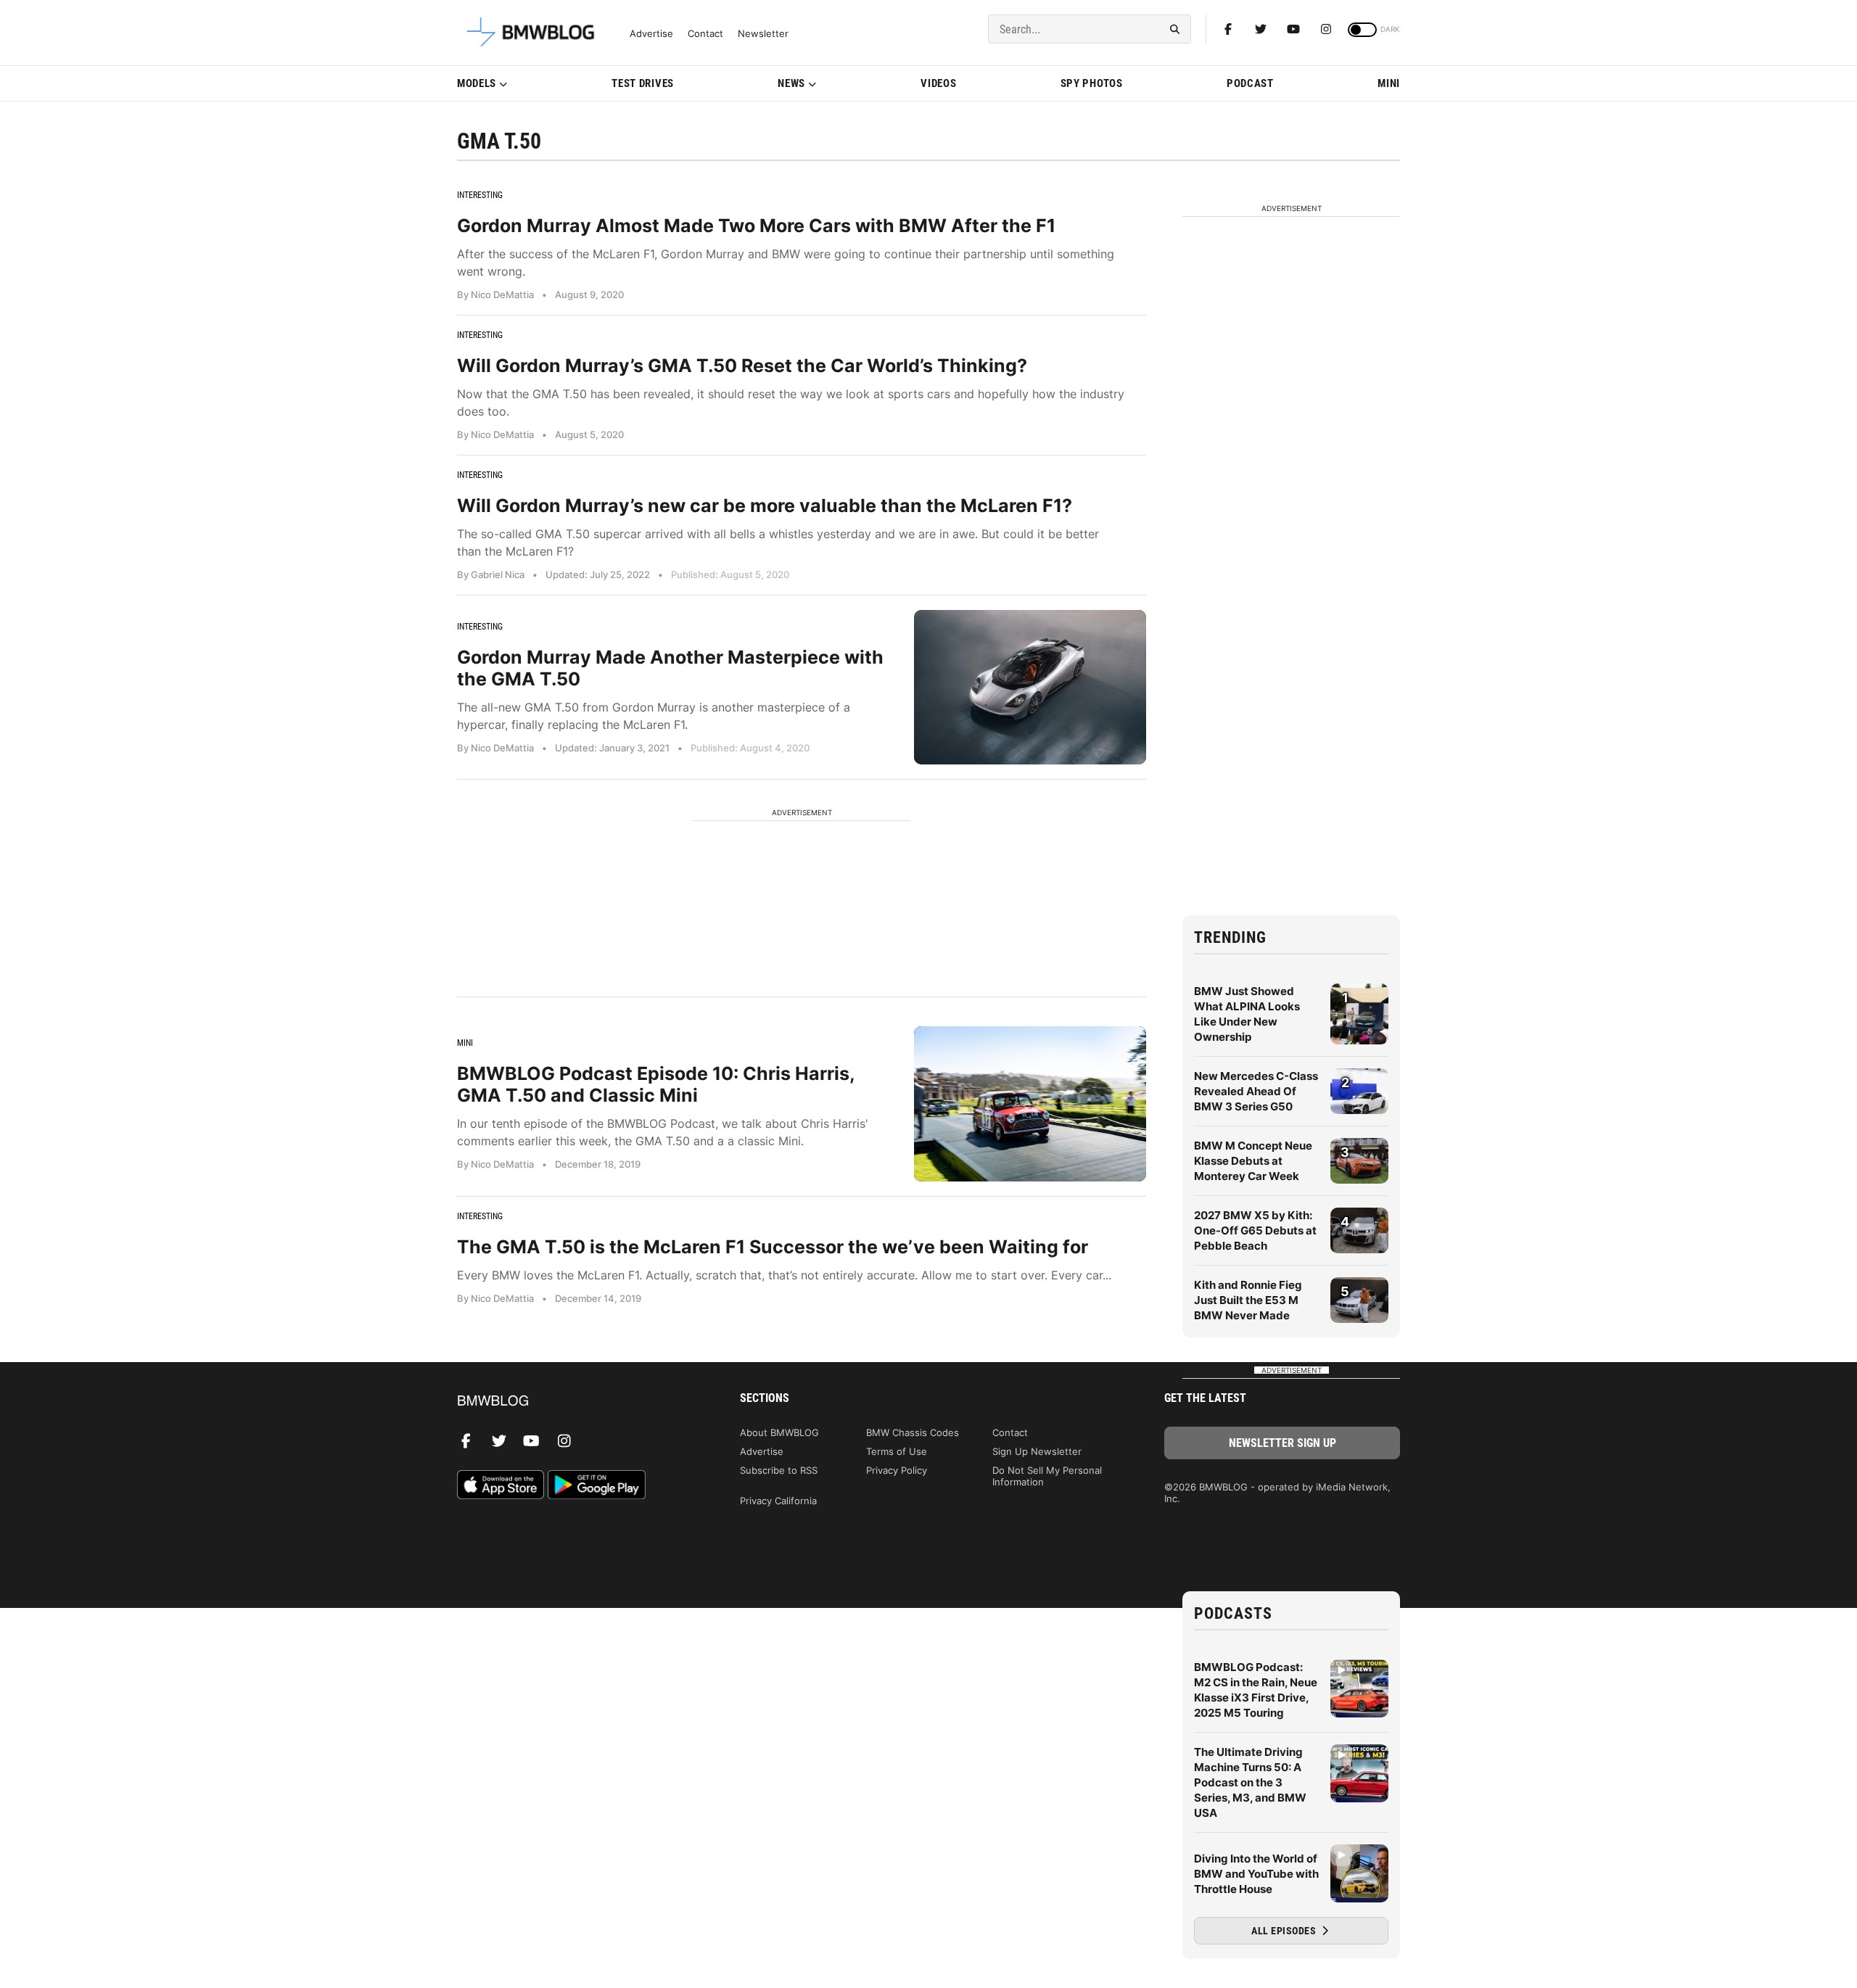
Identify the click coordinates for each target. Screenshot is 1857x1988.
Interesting (480, 195)
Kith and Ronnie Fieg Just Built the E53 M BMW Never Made (1248, 1300)
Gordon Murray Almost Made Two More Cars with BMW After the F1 (756, 226)
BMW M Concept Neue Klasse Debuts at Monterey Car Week (1253, 1161)
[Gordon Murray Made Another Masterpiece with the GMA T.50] (1030, 687)
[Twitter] (1261, 29)
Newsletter (763, 34)
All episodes (1285, 1931)
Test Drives (643, 83)
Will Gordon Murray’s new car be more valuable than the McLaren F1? (765, 506)
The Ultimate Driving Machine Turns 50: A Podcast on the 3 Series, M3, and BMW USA (1250, 1782)
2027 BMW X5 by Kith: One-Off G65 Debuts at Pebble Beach (1255, 1230)
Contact (705, 34)
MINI (1389, 83)
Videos (938, 83)
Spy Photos (1092, 83)
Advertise (651, 34)
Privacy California (778, 1501)
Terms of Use (897, 1451)
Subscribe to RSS (779, 1470)
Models (477, 83)
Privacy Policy (897, 1470)
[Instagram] (1326, 29)
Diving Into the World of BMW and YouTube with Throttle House (1256, 1874)
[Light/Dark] (1362, 30)
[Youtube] (1293, 29)
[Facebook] (1228, 29)
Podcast (1250, 83)
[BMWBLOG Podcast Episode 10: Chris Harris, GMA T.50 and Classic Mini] (1030, 1104)
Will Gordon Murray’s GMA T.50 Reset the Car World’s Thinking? (742, 366)
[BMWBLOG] (575, 1402)
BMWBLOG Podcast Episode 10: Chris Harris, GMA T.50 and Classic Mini (656, 1084)
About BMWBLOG (779, 1432)
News (791, 83)
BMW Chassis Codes (913, 1432)
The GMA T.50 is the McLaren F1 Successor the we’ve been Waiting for (773, 1247)
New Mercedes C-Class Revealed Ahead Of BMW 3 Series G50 (1256, 1091)
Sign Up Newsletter (1037, 1451)
